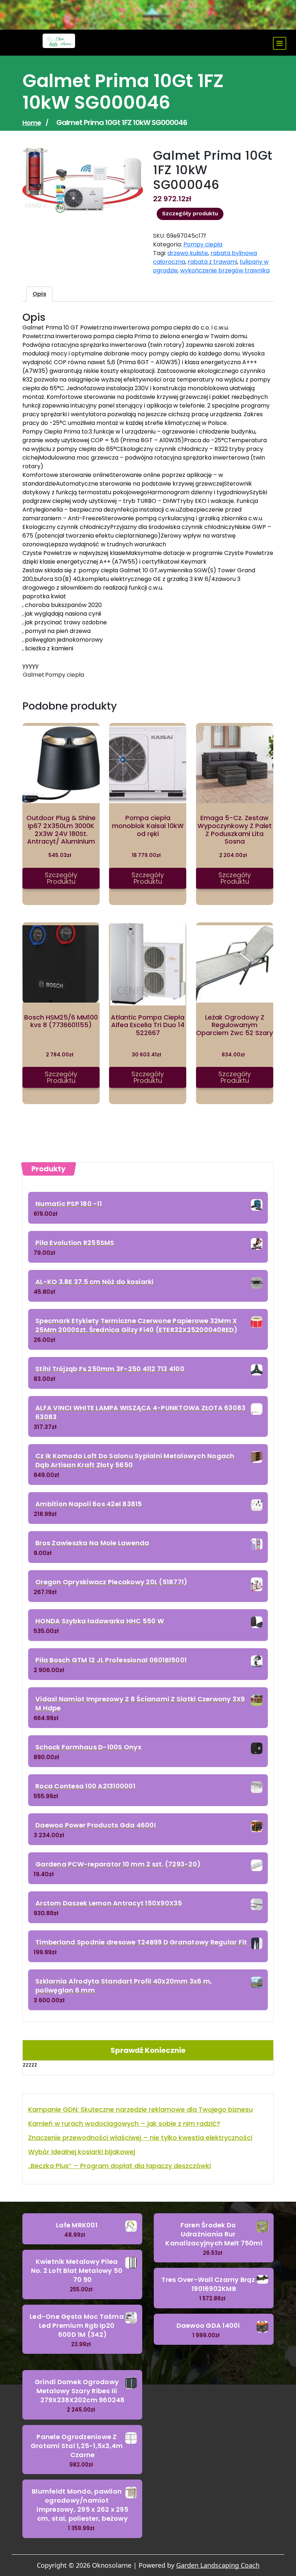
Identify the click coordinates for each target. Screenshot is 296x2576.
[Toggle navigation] (280, 43)
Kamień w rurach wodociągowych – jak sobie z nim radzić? (124, 2123)
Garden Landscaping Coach (218, 2565)
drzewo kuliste (188, 253)
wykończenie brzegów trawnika (225, 270)
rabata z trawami (212, 262)
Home (32, 123)
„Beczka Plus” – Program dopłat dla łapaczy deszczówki (119, 2166)
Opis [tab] (39, 294)
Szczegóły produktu (190, 214)
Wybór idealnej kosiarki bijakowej (82, 2152)
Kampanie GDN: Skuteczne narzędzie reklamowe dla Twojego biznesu (140, 2109)
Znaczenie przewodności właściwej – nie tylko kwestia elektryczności (140, 2138)
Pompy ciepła (203, 244)
